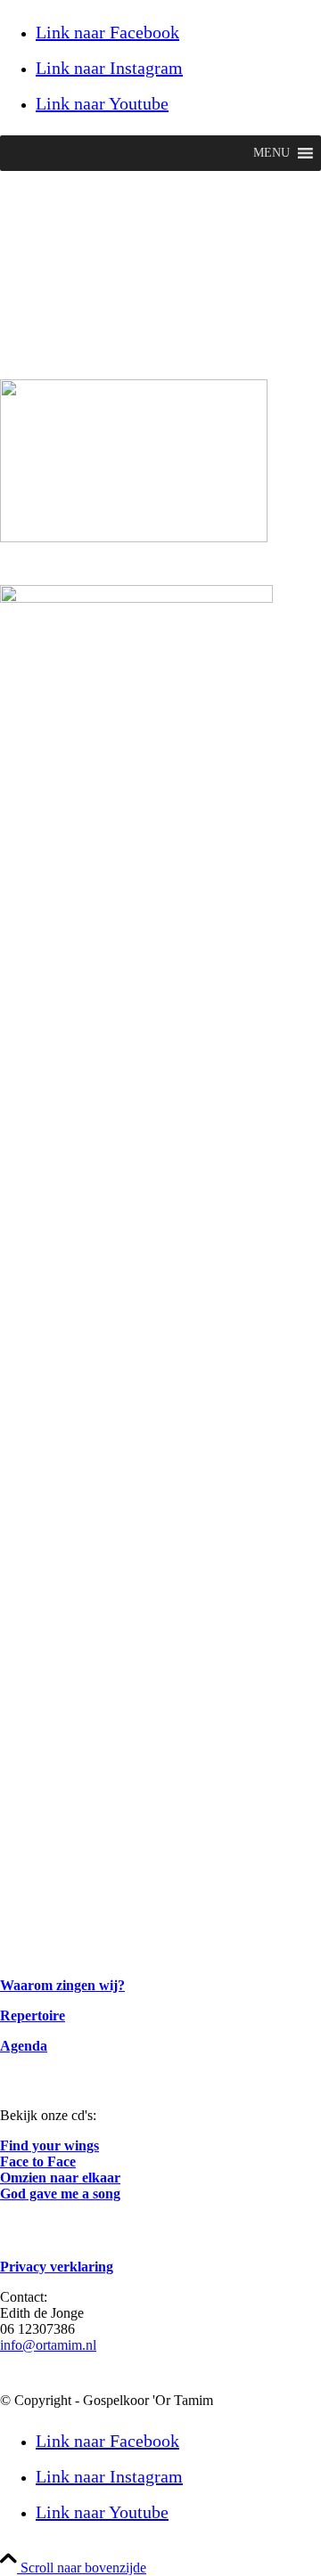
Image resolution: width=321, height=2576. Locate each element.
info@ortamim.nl (48, 2345)
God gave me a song (60, 2194)
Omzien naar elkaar (60, 2178)
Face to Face (38, 2162)
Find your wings (49, 2145)
